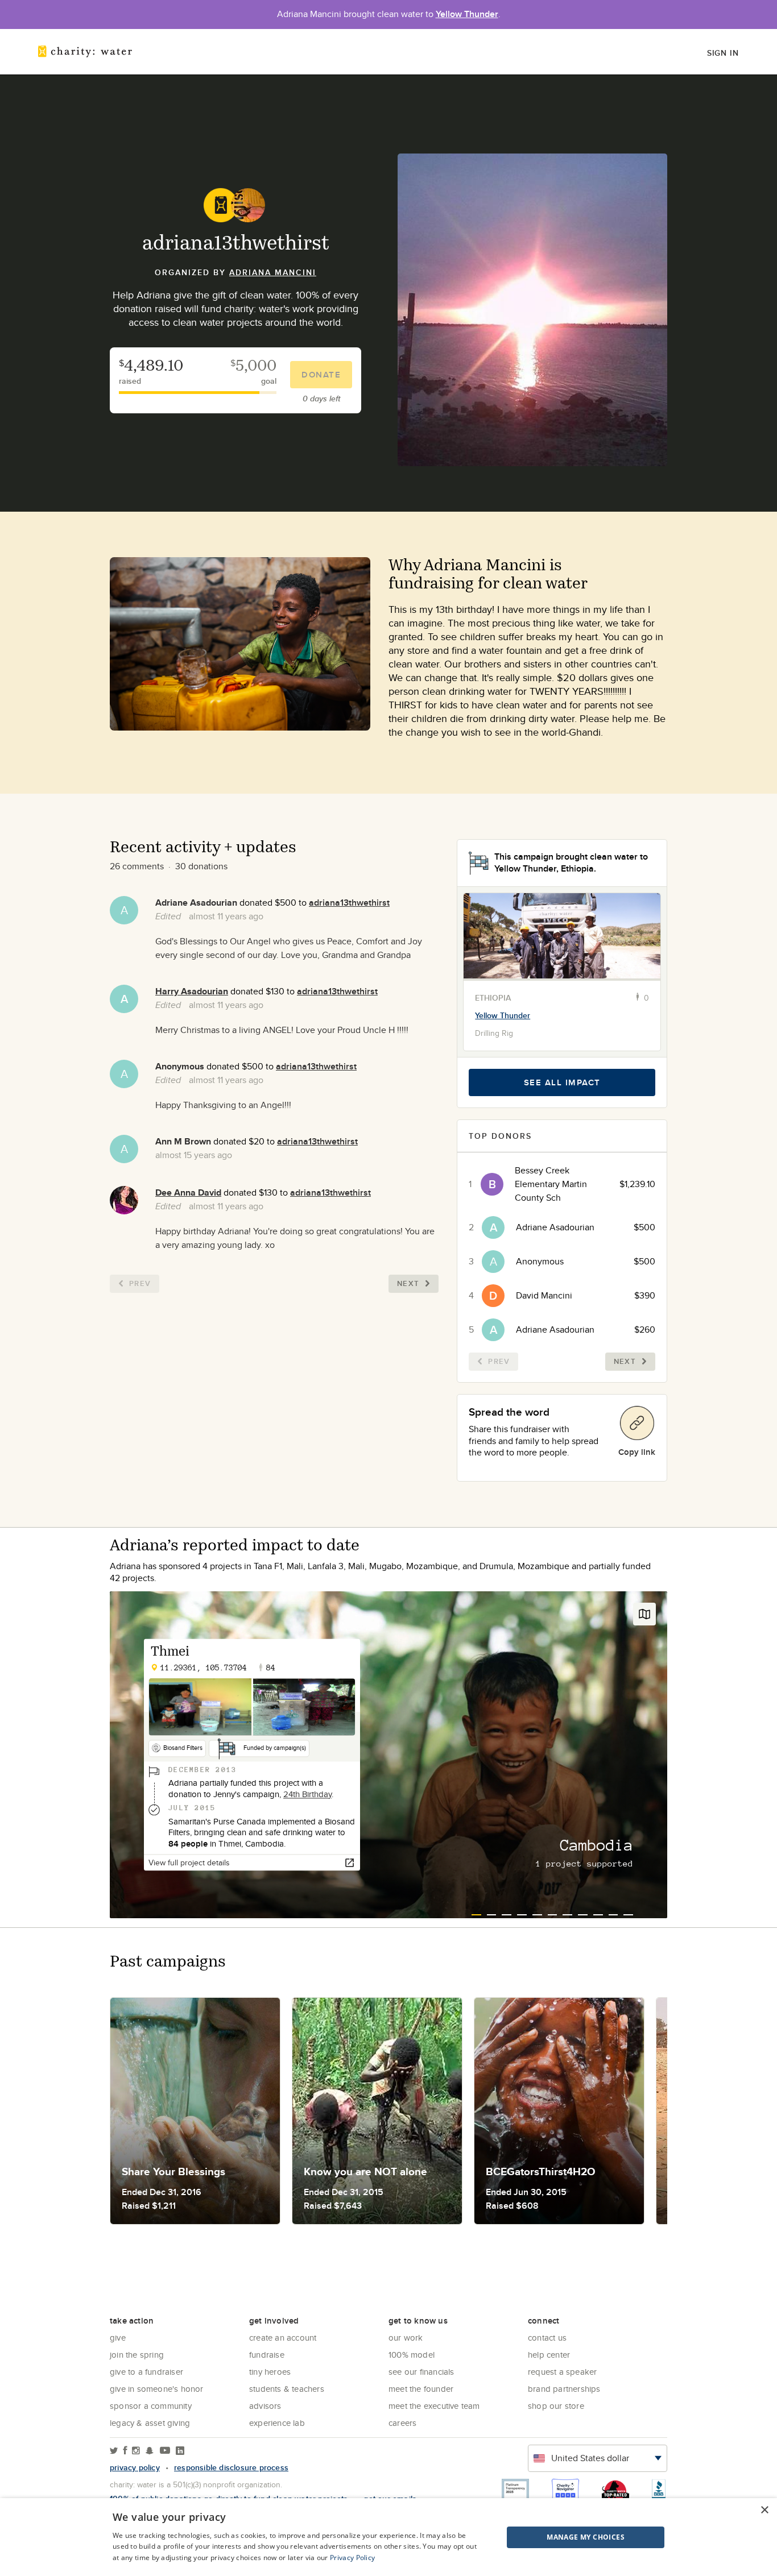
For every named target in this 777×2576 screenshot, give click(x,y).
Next (408, 1283)
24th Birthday (307, 1794)
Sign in (723, 53)
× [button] (764, 2510)
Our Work (406, 2338)
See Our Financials (421, 2372)
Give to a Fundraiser (146, 2372)
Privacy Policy (352, 2558)
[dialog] (388, 2537)
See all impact (562, 1082)
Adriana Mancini (273, 272)
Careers (402, 2423)
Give (118, 2338)
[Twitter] (114, 2451)
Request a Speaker (562, 2372)
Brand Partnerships (564, 2389)
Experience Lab (277, 2423)
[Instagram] (136, 2451)
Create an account (283, 2338)
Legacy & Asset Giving (150, 2423)
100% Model (412, 2355)
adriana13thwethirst (349, 903)
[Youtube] (165, 2451)
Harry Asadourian (192, 991)
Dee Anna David (188, 1192)
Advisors (265, 2406)
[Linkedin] (180, 2451)
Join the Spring (137, 2355)
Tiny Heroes (270, 2372)
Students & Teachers (287, 2389)
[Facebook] (125, 2451)
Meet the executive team (434, 2406)
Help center (549, 2355)
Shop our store (556, 2406)
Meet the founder (421, 2389)
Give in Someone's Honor (157, 2389)
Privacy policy (135, 2467)
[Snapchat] (149, 2451)
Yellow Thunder (467, 14)
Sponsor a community (151, 2406)
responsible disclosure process (231, 2467)
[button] (557, 2537)
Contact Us (547, 2338)
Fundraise (267, 2355)
